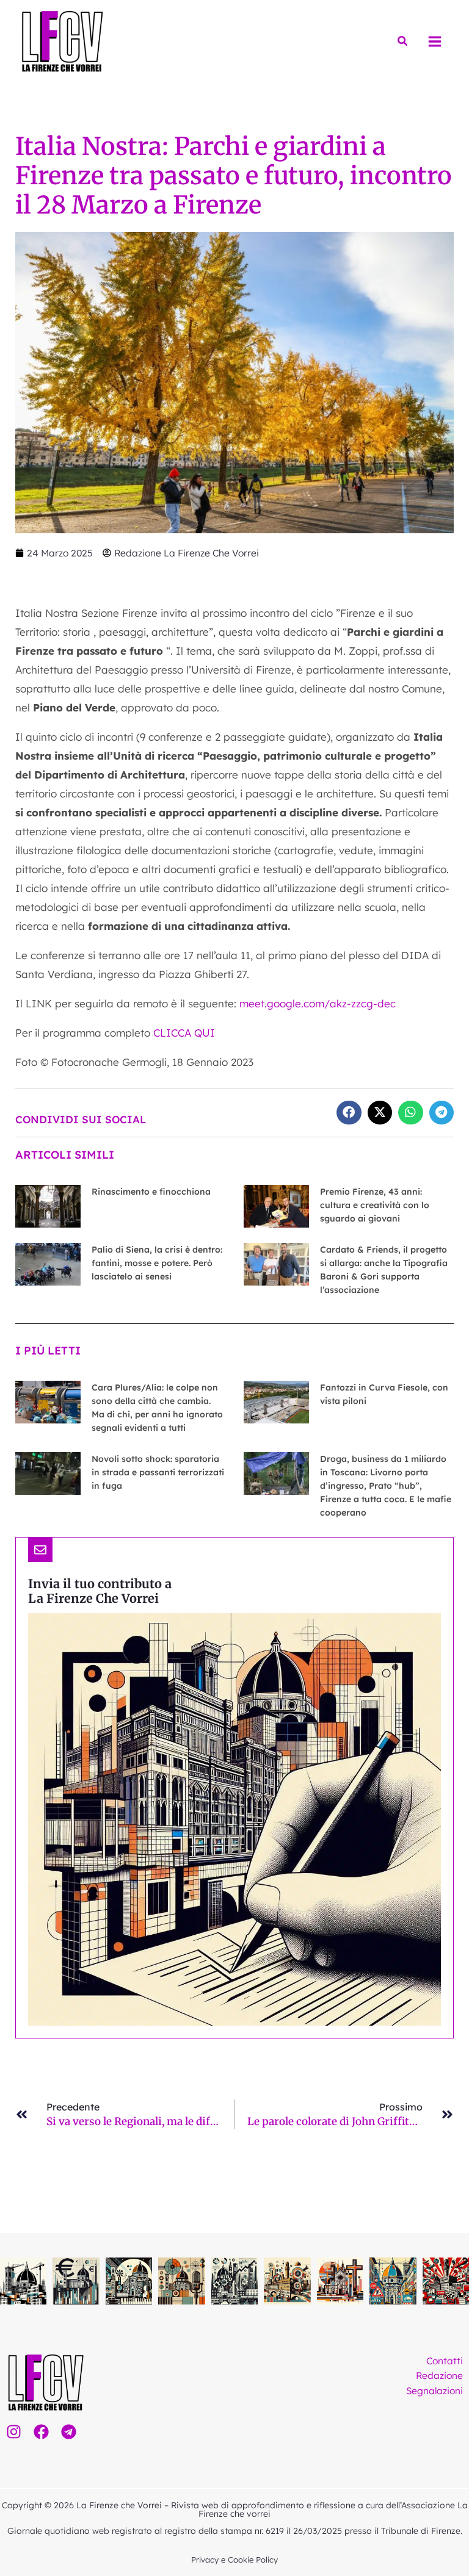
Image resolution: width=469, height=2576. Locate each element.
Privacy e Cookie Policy (234, 2560)
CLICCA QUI (186, 1033)
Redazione (439, 2375)
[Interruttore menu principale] (435, 41)
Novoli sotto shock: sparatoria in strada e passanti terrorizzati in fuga (158, 1472)
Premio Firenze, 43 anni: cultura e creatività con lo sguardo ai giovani (375, 1205)
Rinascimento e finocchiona (151, 1192)
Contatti (445, 2361)
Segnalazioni (434, 2391)
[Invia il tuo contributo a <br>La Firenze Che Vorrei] (40, 1550)
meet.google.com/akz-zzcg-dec (318, 1003)
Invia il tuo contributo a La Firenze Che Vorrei (100, 1591)
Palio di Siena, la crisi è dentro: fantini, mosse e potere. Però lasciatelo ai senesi (157, 1263)
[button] (403, 41)
